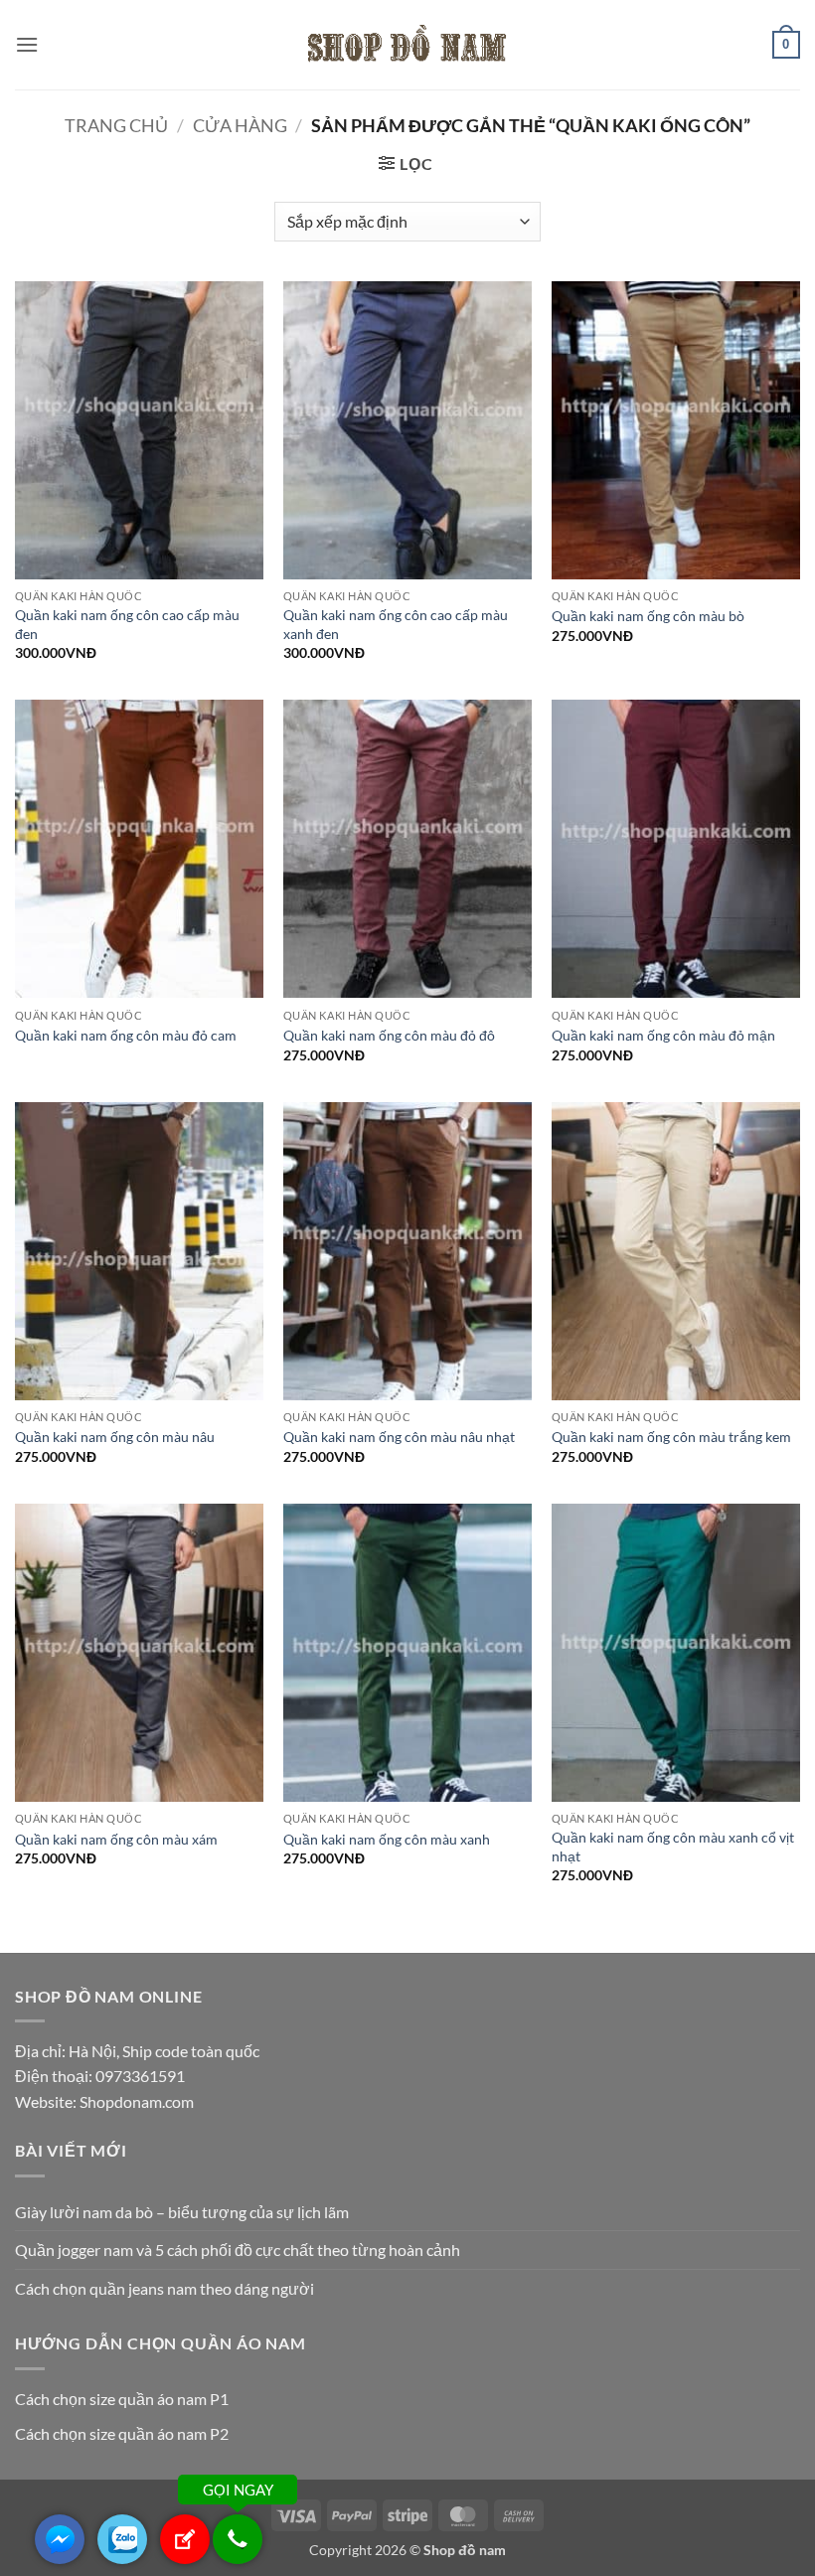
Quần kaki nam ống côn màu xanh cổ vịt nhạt (673, 1847)
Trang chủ (116, 125)
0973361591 (140, 2076)
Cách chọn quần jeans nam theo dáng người (164, 2288)
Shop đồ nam (465, 2550)
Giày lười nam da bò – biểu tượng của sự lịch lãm (182, 2212)
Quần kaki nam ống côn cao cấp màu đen (127, 624)
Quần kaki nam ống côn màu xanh (387, 1839)
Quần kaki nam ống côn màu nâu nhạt (399, 1437)
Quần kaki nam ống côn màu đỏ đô (389, 1035)
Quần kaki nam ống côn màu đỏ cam (126, 1035)
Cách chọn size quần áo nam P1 (122, 2399)
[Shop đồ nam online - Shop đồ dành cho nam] (407, 45)
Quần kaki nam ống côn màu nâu (115, 1437)
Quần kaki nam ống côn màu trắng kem (671, 1437)
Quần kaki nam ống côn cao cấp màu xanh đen (396, 624)
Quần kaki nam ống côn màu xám (116, 1839)
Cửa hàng (240, 125)
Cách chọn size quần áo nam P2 (122, 2433)
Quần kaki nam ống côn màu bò (648, 616)
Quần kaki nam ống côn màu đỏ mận (663, 1035)
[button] (27, 44)
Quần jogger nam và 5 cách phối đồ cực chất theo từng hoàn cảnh (238, 2250)
